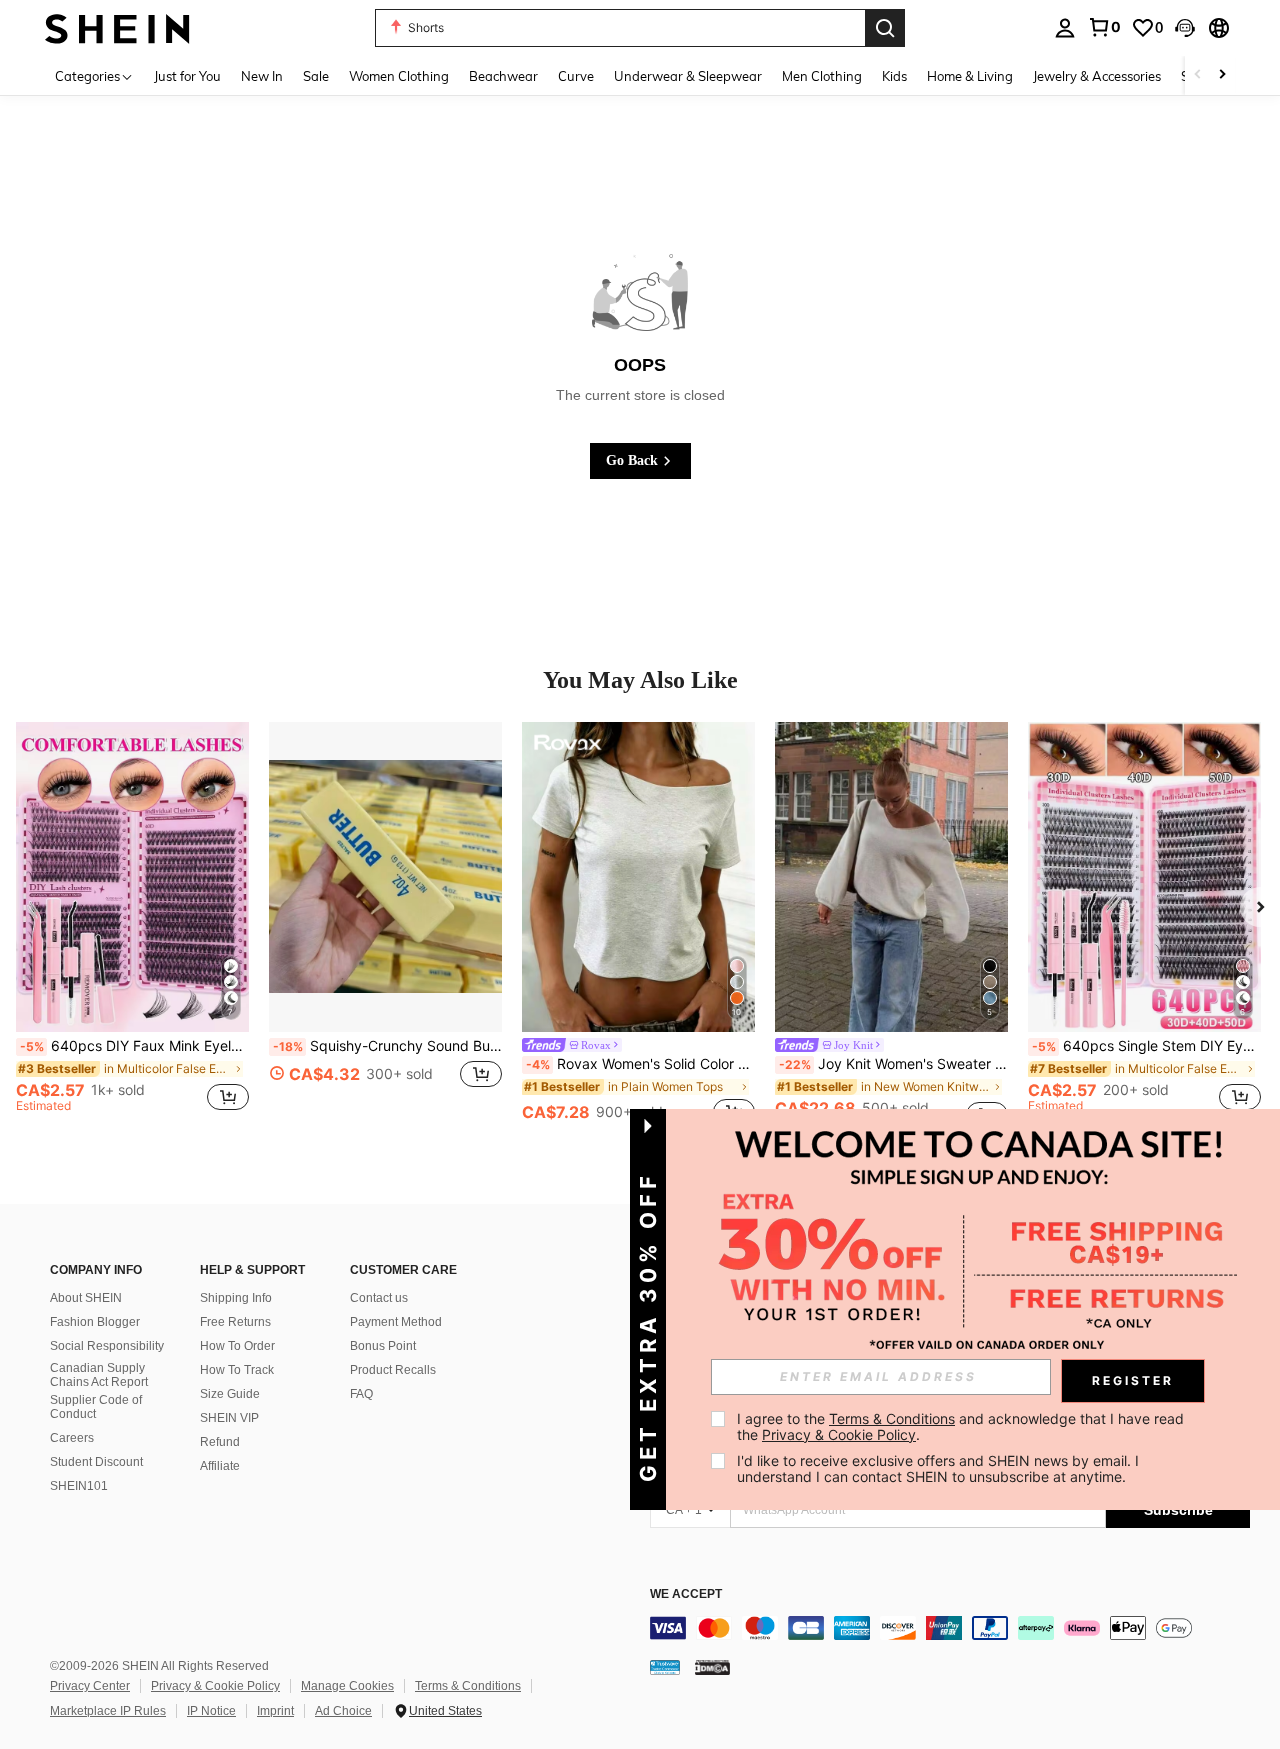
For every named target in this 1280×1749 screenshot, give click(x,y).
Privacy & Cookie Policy (215, 1686)
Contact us (379, 1298)
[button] (1185, 28)
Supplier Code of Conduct (96, 1407)
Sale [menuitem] (316, 76)
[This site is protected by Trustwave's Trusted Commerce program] (665, 1667)
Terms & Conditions (468, 1686)
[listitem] (132, 926)
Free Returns (235, 1322)
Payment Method (396, 1322)
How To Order (237, 1346)
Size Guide (230, 1394)
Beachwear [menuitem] (503, 76)
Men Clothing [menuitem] (822, 76)
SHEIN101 (79, 1486)
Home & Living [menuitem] (970, 76)
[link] (1104, 27)
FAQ (361, 1394)
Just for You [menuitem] (187, 76)
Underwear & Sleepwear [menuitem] (688, 76)
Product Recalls (393, 1370)
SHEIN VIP (229, 1418)
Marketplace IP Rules (108, 1711)
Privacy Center (90, 1686)
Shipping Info (236, 1298)
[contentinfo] (950, 1628)
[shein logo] (117, 27)
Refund (220, 1442)
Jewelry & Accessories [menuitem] (1097, 76)
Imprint (275, 1711)
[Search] (885, 28)
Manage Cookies (347, 1686)
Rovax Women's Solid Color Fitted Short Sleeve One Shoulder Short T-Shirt (640, 1064)
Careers (72, 1438)
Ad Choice (343, 1711)
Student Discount (96, 1462)
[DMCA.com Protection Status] (712, 1667)
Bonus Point (383, 1346)
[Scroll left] (1198, 75)
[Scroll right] (1222, 75)
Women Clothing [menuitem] (399, 76)
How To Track (237, 1370)
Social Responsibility (107, 1346)
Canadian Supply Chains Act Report (99, 1375)
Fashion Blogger (95, 1322)
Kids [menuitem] (894, 76)
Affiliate (220, 1466)
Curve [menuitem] (576, 76)
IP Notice (211, 1711)
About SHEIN (86, 1298)
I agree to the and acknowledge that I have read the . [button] (962, 1426)
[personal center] (1065, 28)
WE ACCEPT (686, 1594)
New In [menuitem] (262, 76)
